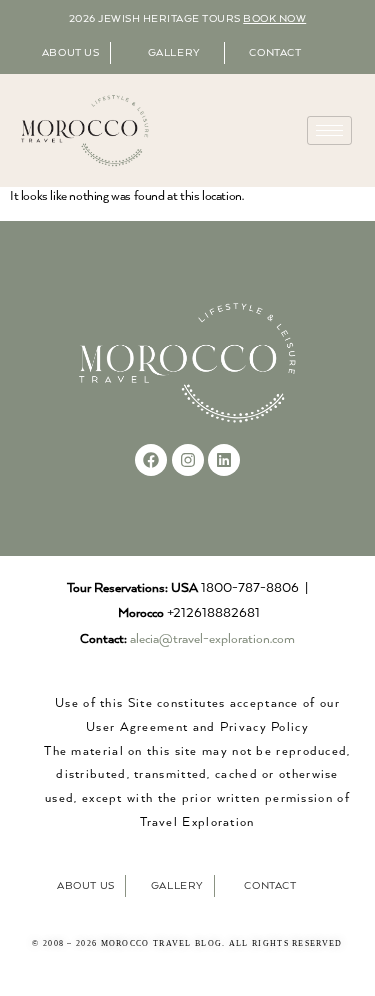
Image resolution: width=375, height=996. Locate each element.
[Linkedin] (224, 460)
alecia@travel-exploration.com (212, 639)
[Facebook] (151, 460)
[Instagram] (188, 460)
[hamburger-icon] (329, 130)
